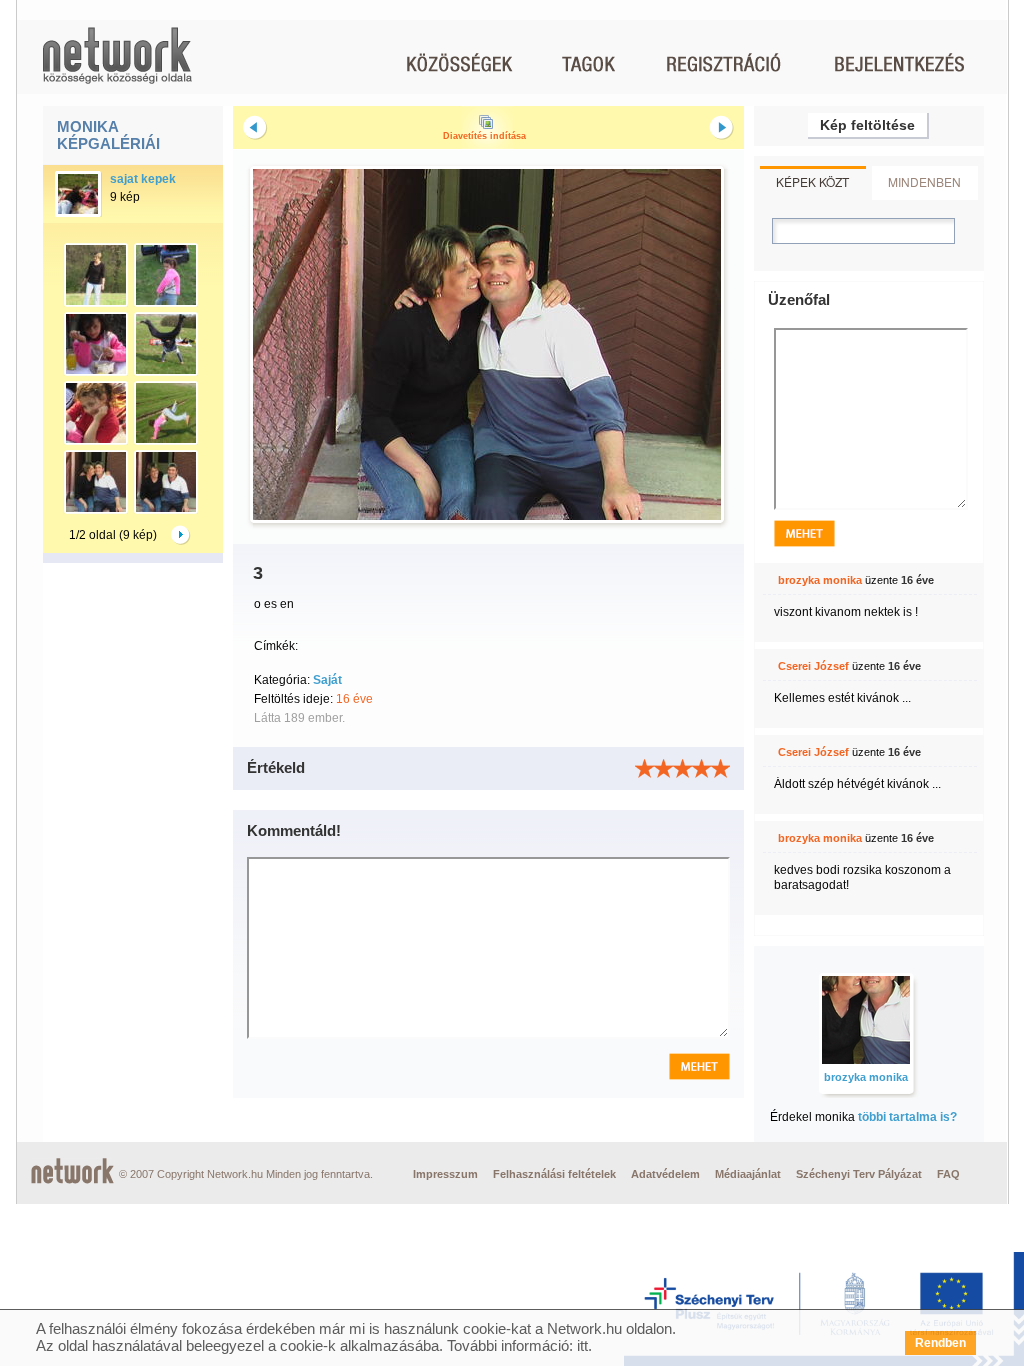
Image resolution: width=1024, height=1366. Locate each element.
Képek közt (812, 181)
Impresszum (445, 1174)
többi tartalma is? (907, 1117)
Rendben (940, 1343)
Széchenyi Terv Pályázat (859, 1174)
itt (582, 1345)
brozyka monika (820, 580)
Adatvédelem (665, 1174)
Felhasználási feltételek (554, 1174)
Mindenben (924, 181)
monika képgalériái (108, 135)
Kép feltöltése (867, 125)
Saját (327, 680)
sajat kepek (143, 179)
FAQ (948, 1174)
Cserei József (813, 666)
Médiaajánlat (748, 1174)
